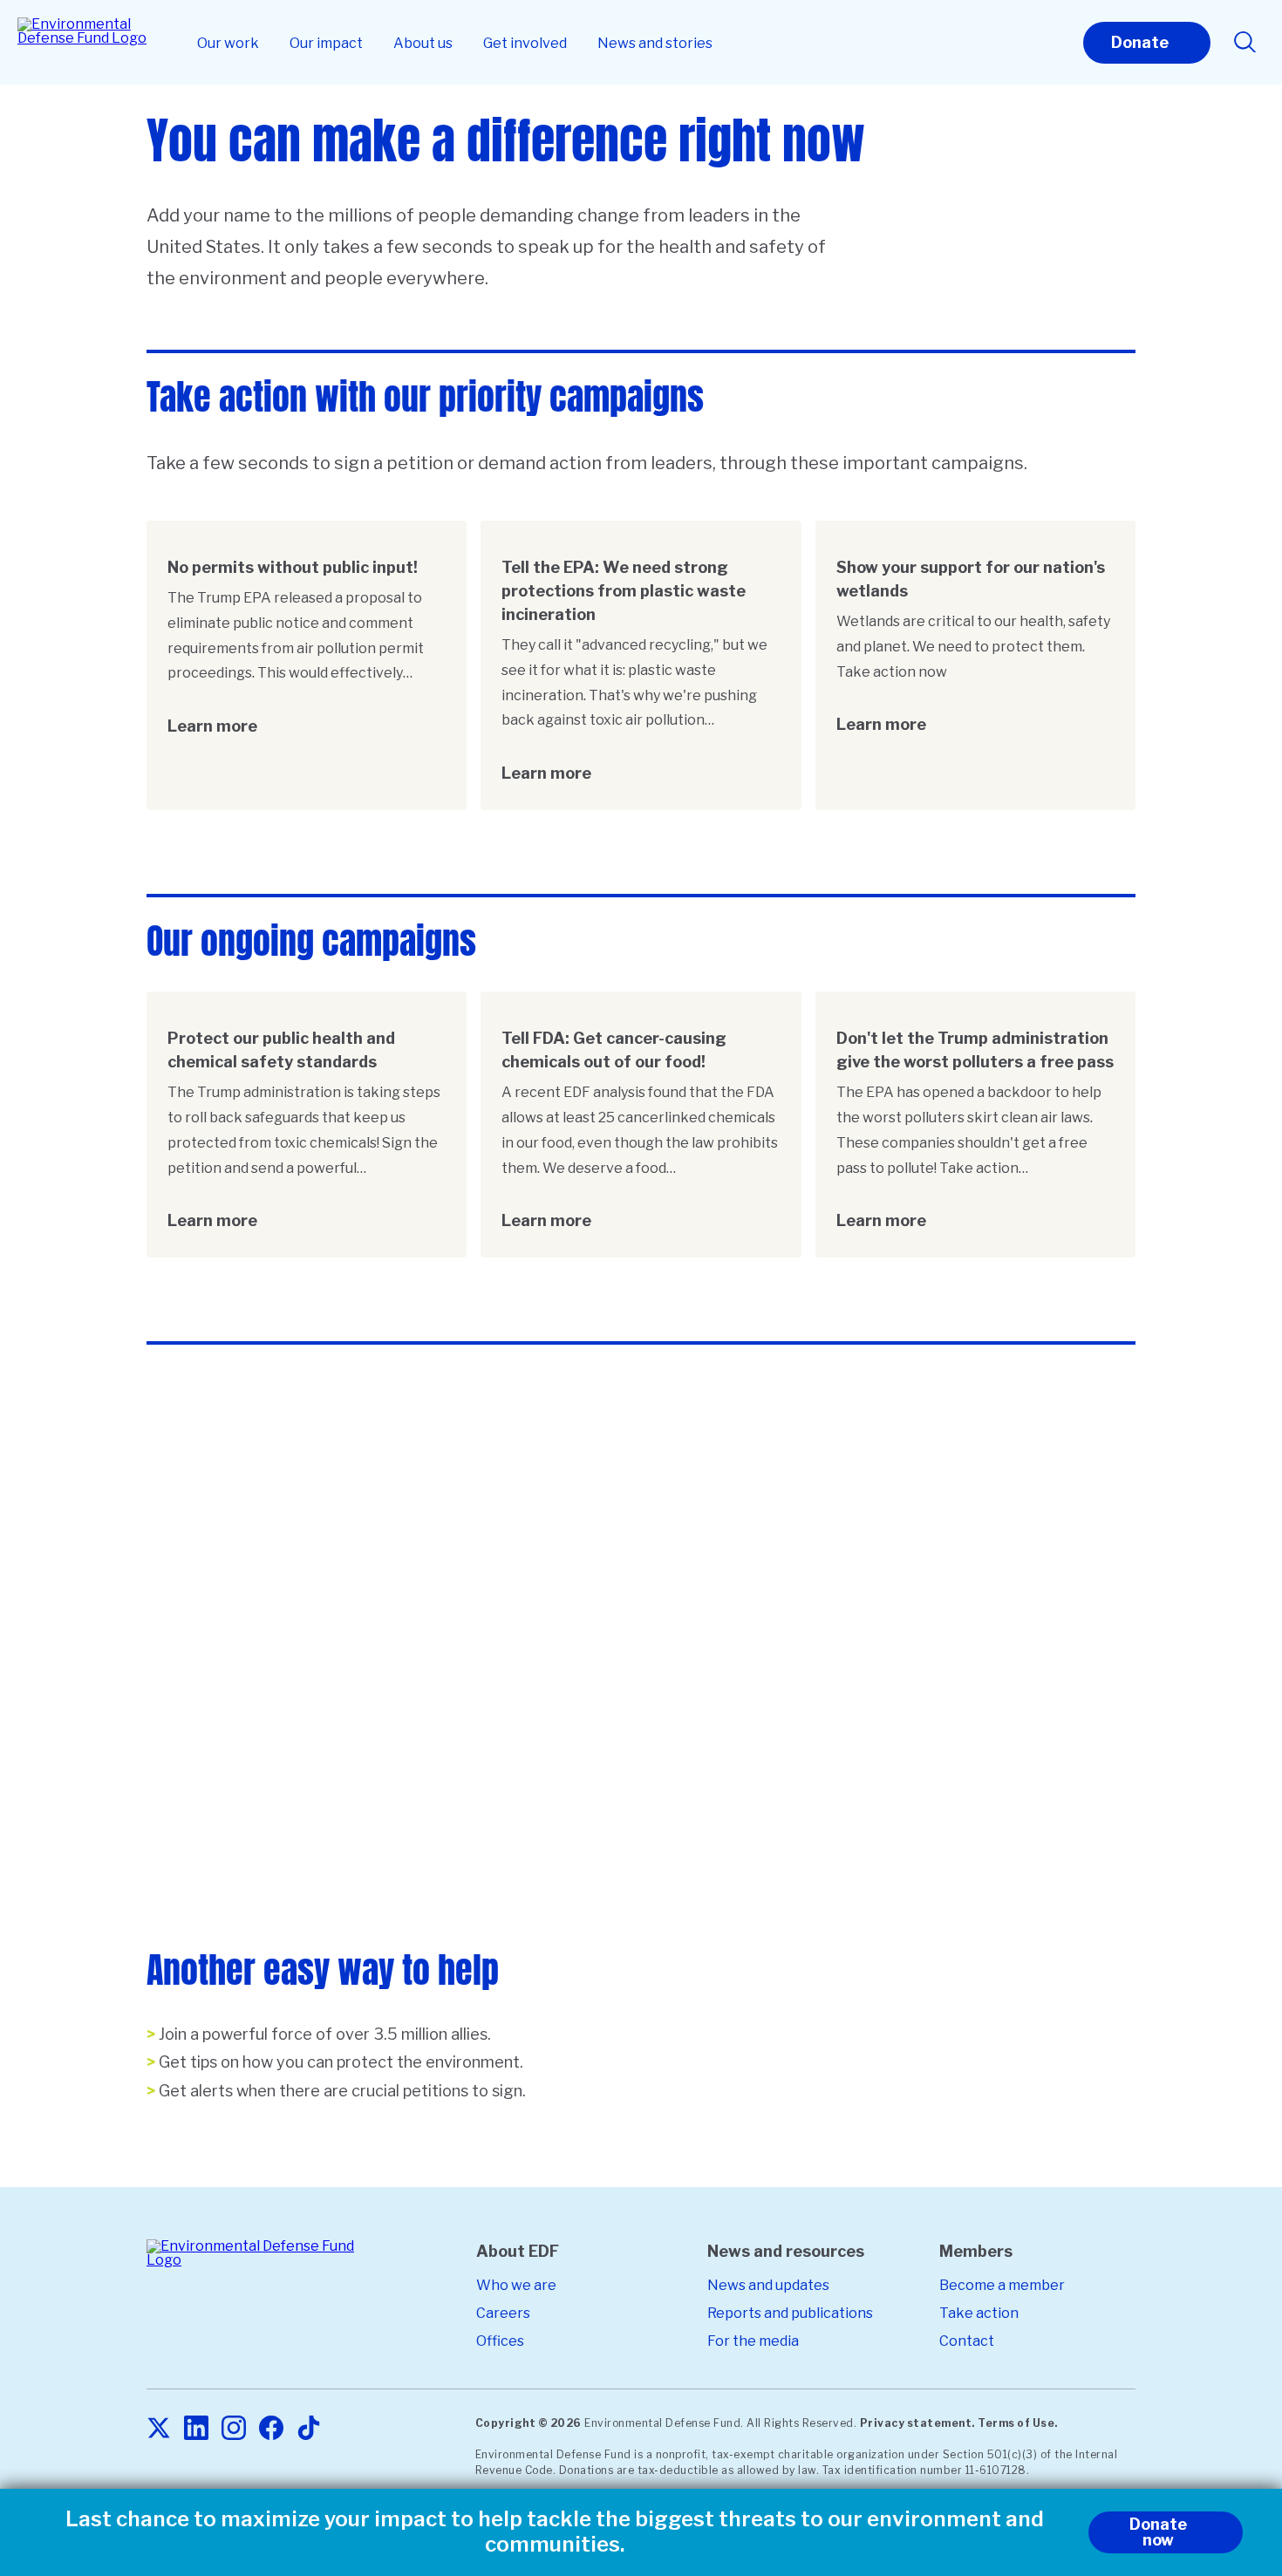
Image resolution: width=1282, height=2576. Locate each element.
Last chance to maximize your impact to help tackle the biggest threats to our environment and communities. (555, 2532)
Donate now (1158, 2532)
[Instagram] (234, 2429)
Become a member (1002, 2285)
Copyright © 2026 (528, 2423)
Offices (500, 2341)
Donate (1140, 42)
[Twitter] (159, 2429)
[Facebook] (271, 2429)
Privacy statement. (917, 2423)
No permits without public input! (293, 567)
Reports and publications (790, 2313)
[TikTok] (309, 2429)
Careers (503, 2313)
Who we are (516, 2285)
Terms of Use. (1018, 2423)
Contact (967, 2341)
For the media (753, 2341)
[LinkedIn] (196, 2429)
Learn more (212, 726)
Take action (979, 2313)
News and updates (768, 2285)
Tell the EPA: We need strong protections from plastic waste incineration (624, 591)
